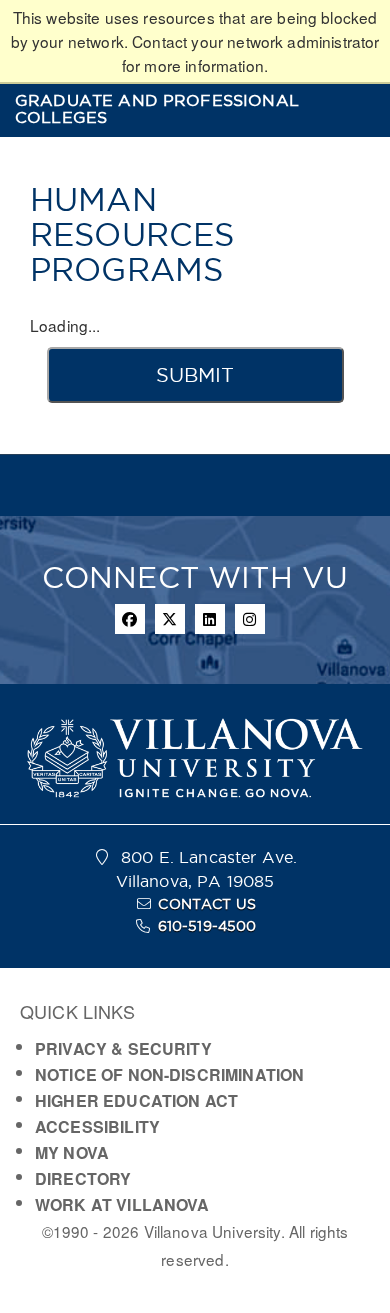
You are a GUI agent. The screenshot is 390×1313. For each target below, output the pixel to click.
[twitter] (170, 619)
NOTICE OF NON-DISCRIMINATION (169, 1074)
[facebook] (130, 619)
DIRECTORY (83, 1178)
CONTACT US (207, 904)
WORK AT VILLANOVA (122, 1204)
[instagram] (250, 619)
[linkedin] (210, 619)
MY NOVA (72, 1152)
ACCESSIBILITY (97, 1126)
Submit (195, 375)
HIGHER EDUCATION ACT (136, 1100)
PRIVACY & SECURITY (123, 1048)
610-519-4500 (207, 926)
